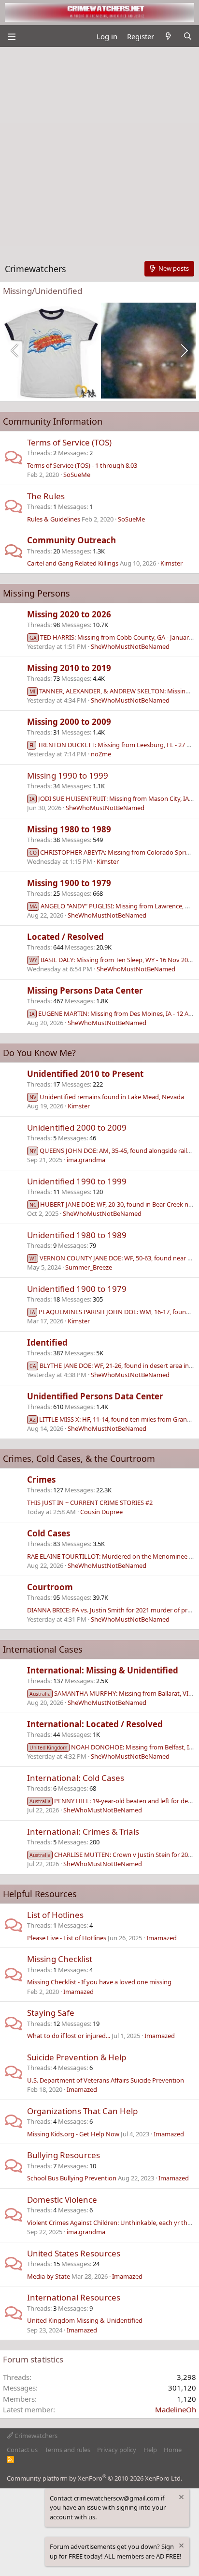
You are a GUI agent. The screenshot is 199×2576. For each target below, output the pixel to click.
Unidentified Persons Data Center (95, 1396)
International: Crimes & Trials (83, 1832)
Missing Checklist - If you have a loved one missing (99, 1982)
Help (150, 2450)
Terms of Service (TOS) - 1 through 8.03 (82, 465)
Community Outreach (71, 540)
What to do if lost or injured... (69, 2036)
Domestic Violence (62, 2200)
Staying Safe (51, 2013)
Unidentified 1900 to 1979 (77, 1289)
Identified (47, 1342)
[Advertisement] (99, 152)
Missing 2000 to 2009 (69, 722)
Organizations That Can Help (82, 2111)
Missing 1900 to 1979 (69, 883)
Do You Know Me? (39, 1053)
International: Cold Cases (76, 1778)
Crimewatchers (35, 2436)
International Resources (74, 2297)
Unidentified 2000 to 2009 (77, 1127)
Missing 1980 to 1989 (69, 829)
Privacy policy (117, 2450)
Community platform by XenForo (94, 2478)
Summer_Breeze (89, 1267)
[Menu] (11, 36)
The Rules (46, 496)
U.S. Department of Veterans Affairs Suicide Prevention (106, 2080)
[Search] (188, 37)
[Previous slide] (15, 351)
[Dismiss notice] (181, 2498)
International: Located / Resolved (95, 1724)
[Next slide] (184, 351)
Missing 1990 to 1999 (68, 775)
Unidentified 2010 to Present (85, 1074)
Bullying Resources (64, 2155)
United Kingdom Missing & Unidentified (85, 2320)
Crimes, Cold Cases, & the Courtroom (79, 1458)
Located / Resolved (65, 937)
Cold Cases (49, 1533)
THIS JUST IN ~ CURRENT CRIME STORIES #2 (90, 1503)
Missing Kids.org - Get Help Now (73, 2134)
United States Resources (74, 2253)
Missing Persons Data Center (85, 990)
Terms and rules (68, 2450)
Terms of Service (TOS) (69, 442)
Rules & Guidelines (54, 519)
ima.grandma (86, 1160)
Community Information (53, 421)
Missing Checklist (60, 1959)
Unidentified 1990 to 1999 (77, 1181)
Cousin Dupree (101, 1512)
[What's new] (168, 37)
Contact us (22, 2450)
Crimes (41, 1480)
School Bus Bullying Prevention (72, 2178)
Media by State (49, 2276)
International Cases (43, 1649)
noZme (101, 754)
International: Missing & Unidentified (103, 1670)
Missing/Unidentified (43, 291)
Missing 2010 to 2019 (69, 668)
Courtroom (50, 1587)
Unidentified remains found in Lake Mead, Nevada (107, 1097)
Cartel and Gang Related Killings (73, 563)
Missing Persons (36, 593)
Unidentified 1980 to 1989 (77, 1235)
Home (173, 2450)
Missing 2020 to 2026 (69, 614)
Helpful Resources (40, 1894)
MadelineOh (176, 2409)
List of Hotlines (55, 1915)
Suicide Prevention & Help (77, 2057)
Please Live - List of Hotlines (67, 1938)
